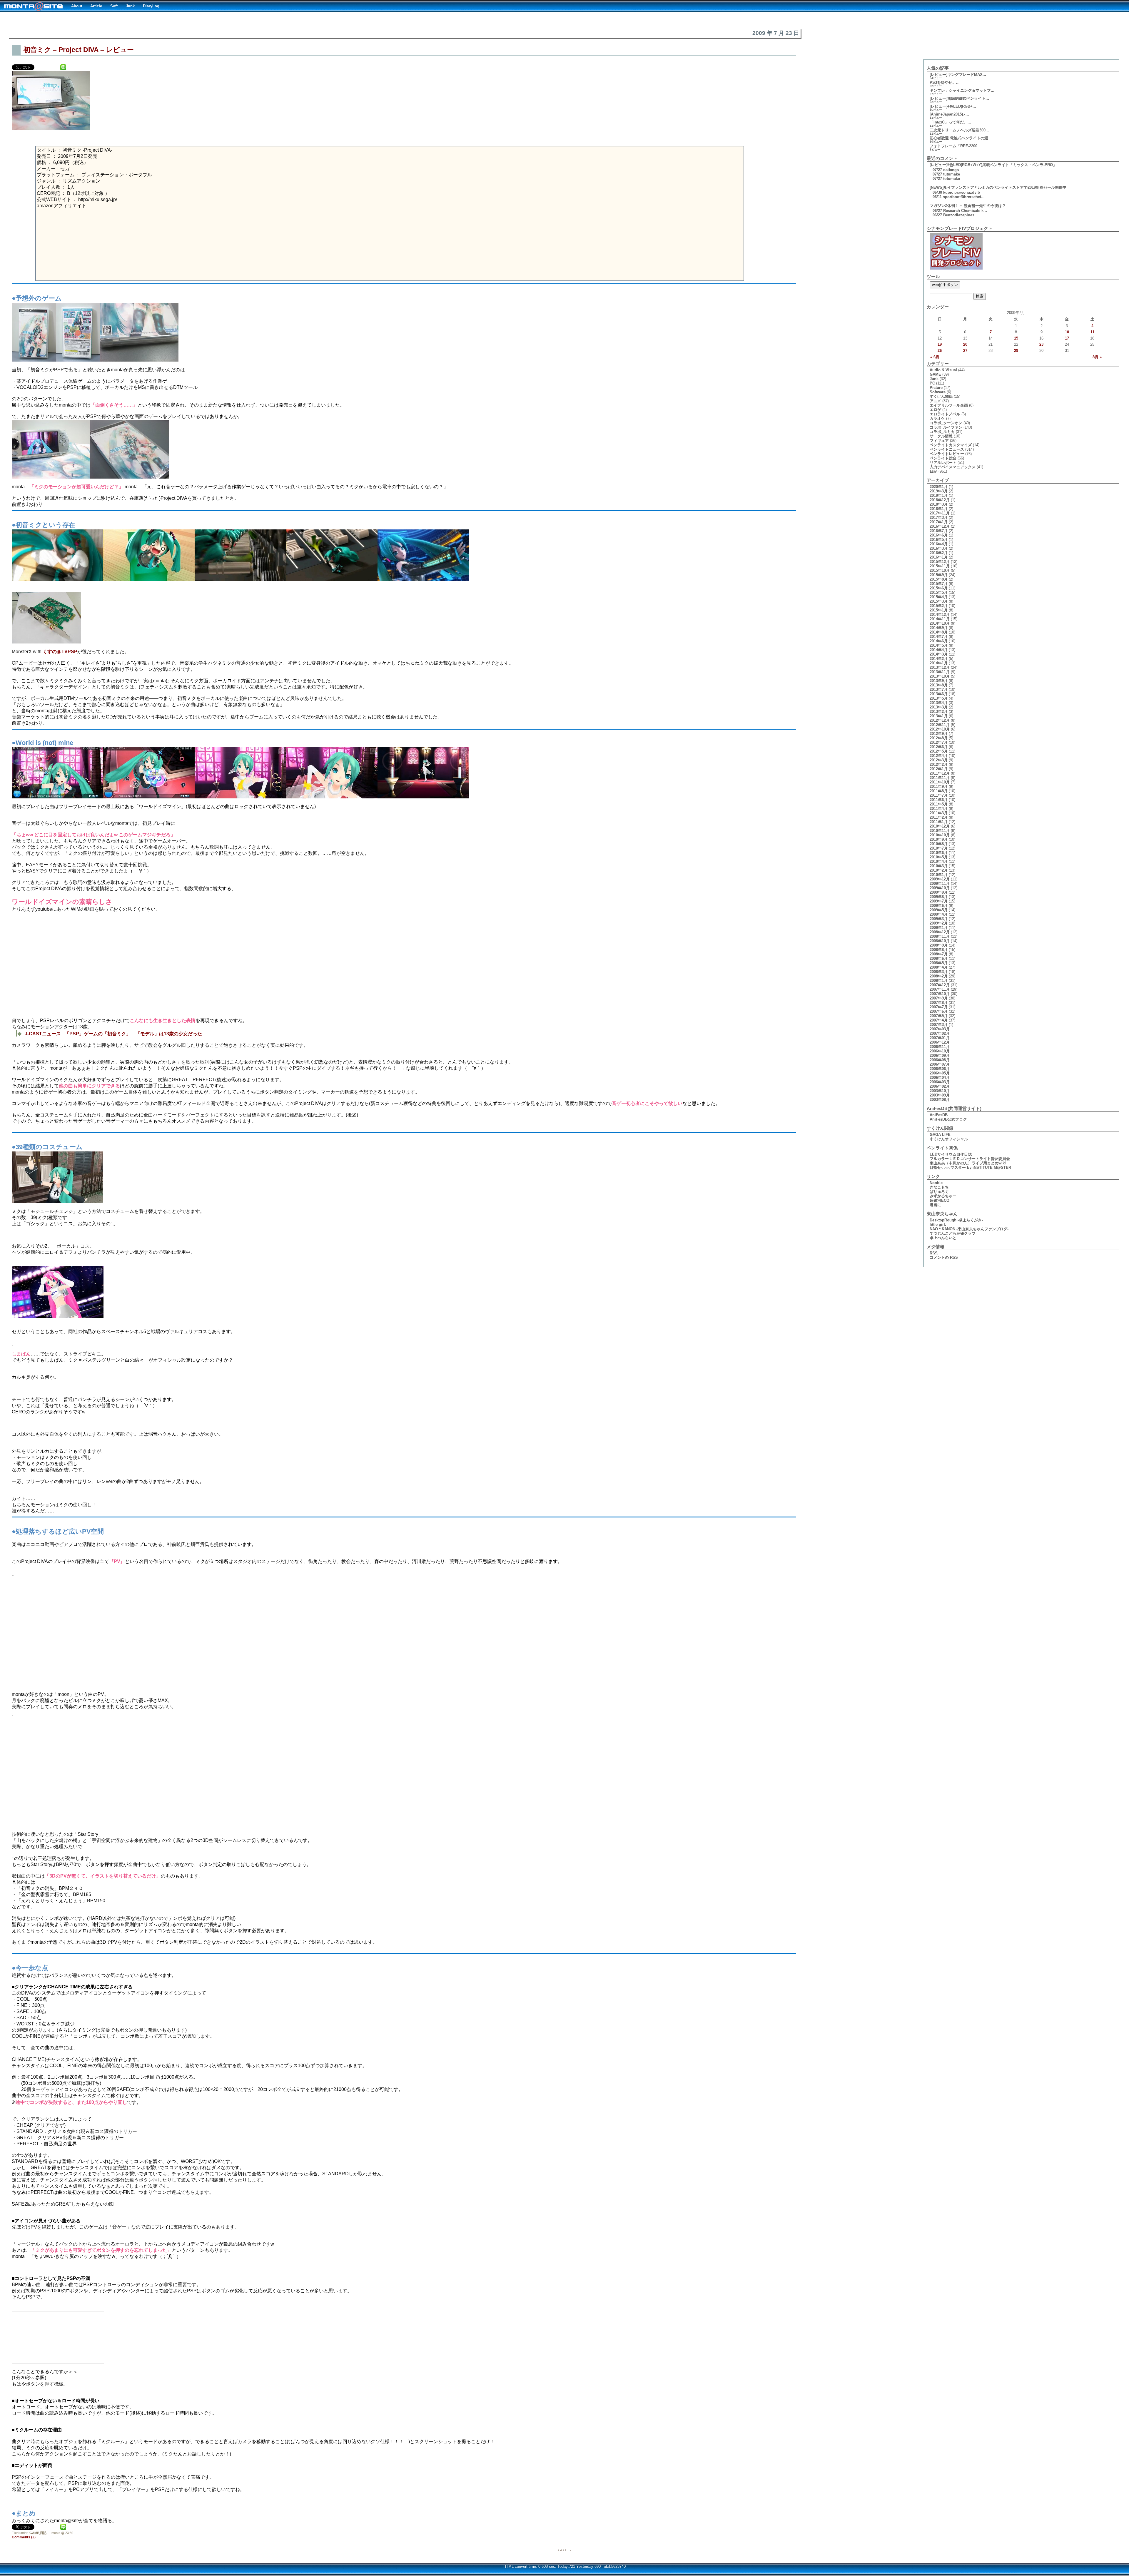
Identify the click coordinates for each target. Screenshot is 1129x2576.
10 (1067, 332)
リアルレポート (943, 463)
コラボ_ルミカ (942, 432)
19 (940, 344)
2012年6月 (939, 747)
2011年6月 (939, 800)
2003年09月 (940, 1095)
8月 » (1097, 357)
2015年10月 (940, 570)
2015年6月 (939, 588)
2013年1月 (939, 716)
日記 (43, 2533)
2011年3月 (939, 813)
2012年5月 (939, 751)
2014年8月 (939, 632)
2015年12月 (940, 562)
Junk (130, 6)
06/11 (937, 197)
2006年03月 (940, 1082)
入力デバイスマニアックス (953, 467)
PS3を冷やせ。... (945, 82)
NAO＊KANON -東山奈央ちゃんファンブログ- (969, 1229)
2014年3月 (939, 654)
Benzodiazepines (959, 215)
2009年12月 (940, 879)
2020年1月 (939, 487)
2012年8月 (939, 738)
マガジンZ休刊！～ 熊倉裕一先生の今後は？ (968, 206)
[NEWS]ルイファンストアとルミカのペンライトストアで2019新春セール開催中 (998, 187)
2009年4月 (939, 914)
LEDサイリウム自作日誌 (951, 1154)
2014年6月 (939, 641)
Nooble (936, 1183)
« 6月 (935, 357)
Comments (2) (24, 2537)
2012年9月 (939, 734)
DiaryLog (151, 6)
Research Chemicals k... (965, 211)
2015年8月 (939, 579)
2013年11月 (940, 672)
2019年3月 (939, 491)
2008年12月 (940, 932)
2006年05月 (940, 1073)
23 (1041, 344)
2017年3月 (939, 518)
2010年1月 (939, 875)
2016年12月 (940, 526)
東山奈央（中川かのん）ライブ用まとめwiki (968, 1163)
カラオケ (937, 418)
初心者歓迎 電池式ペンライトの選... (961, 138)
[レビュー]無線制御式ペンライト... (959, 98)
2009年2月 (939, 923)
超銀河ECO (940, 1200)
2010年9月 (939, 839)
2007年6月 (939, 1011)
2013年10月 (940, 676)
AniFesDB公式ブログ (948, 1119)
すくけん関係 (941, 396)
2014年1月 (939, 663)
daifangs (951, 170)
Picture (936, 388)
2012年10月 (940, 729)
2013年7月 (939, 689)
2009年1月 (939, 928)
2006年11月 (940, 1047)
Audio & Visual (943, 370)
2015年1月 (939, 610)
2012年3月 (939, 760)
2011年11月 (940, 778)
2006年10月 (940, 1051)
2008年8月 (939, 950)
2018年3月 (939, 504)
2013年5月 (939, 698)
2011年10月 (940, 782)
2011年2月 (939, 817)
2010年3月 (939, 866)
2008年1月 (939, 981)
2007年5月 (939, 1016)
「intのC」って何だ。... (950, 122)
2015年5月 (939, 592)
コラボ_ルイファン (946, 427)
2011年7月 (939, 795)
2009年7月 (939, 901)
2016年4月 (939, 544)
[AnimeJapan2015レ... (949, 114)
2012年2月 (939, 764)
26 (940, 351)
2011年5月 (939, 804)
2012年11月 (940, 725)
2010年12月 (940, 826)
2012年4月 (939, 756)
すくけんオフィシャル (949, 1139)
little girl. (938, 1225)
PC (932, 383)
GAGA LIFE (940, 1135)
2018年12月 (940, 500)
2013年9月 (939, 681)
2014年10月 (940, 623)
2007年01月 (940, 1038)
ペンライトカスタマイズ (951, 445)
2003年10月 (940, 1091)
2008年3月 (939, 972)
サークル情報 (941, 436)
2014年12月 (940, 615)
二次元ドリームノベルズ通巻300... (959, 130)
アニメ (935, 401)
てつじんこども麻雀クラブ (953, 1233)
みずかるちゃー (943, 1196)
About (77, 6)
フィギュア (939, 441)
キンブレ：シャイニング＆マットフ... (962, 90)
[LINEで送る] (63, 67)
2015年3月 (939, 601)
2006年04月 (940, 1078)
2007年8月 (939, 1003)
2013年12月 (940, 667)
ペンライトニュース (947, 449)
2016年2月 (939, 553)
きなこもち (939, 1187)
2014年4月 (939, 650)
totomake (952, 179)
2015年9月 (939, 575)
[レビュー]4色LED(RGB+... (953, 106)
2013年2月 (939, 712)
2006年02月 (940, 1086)
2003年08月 (940, 1100)
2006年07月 (940, 1064)
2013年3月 (939, 707)
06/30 (937, 192)
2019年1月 (939, 495)
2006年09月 (940, 1055)
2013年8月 (939, 685)
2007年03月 (940, 1029)
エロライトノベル (945, 414)
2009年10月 (940, 888)
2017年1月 (939, 522)
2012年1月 (939, 769)
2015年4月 (939, 597)
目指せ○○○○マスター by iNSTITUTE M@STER (970, 1167)
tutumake (952, 174)
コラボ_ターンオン (946, 423)
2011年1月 (939, 822)
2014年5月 (939, 645)
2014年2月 (939, 659)
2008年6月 (939, 958)
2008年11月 (940, 936)
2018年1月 (939, 509)
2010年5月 (939, 857)
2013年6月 (939, 694)
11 (1092, 332)
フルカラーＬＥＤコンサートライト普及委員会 (970, 1159)
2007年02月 (940, 1033)
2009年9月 (939, 892)
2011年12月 (940, 773)
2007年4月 (939, 1020)
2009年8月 (939, 897)
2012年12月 (940, 720)
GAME (34, 2533)
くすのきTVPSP (60, 652)
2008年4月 (939, 967)
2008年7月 (939, 954)
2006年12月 (940, 1042)
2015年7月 (939, 584)
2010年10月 (940, 835)
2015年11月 (940, 566)
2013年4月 (939, 703)
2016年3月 (939, 548)
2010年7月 (939, 848)
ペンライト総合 (943, 458)
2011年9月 (939, 786)
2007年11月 (940, 989)
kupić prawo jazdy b (962, 192)
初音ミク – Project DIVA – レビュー (79, 50)
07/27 (937, 170)
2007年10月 (940, 994)
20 (965, 344)
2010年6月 (939, 853)
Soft (114, 6)
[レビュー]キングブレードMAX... (958, 75)
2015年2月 (939, 606)
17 (1067, 338)
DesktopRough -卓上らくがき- (956, 1220)
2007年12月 (940, 985)
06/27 (937, 211)
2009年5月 (939, 910)
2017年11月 (940, 513)
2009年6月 (939, 906)
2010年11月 (940, 831)
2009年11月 (940, 884)
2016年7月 (939, 531)
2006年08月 (940, 1060)
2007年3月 (939, 1025)
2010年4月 (939, 861)
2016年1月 (939, 557)
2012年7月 (939, 742)
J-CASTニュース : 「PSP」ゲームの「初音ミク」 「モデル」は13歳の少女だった (113, 1034)
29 (1016, 351)
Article (96, 6)
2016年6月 (939, 535)
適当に (935, 1205)
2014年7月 (939, 637)
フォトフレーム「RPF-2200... (955, 146)
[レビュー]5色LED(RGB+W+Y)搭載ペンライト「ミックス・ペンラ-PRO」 (993, 165)
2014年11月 (940, 619)
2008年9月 (939, 945)
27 (965, 351)
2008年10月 (940, 941)
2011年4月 (939, 809)
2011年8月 (939, 791)
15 (1016, 338)
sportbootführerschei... (964, 197)
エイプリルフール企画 (949, 405)
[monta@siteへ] (34, 6)
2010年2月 (939, 870)
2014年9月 (939, 628)
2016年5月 (939, 540)
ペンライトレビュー (947, 454)
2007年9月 (939, 998)
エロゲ (935, 410)
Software (938, 392)
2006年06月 (940, 1069)
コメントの (944, 1257)
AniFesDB (939, 1115)
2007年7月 (939, 1007)
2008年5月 (939, 963)
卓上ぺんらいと (943, 1238)
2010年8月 (939, 844)
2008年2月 (939, 976)
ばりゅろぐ (939, 1192)
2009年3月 (939, 919)
